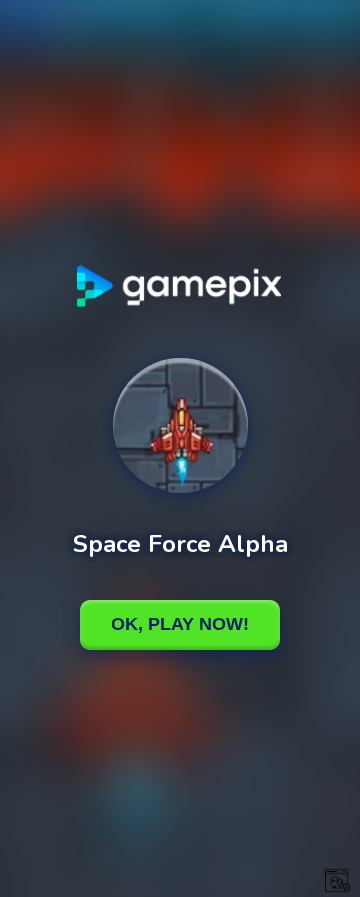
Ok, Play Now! (180, 624)
